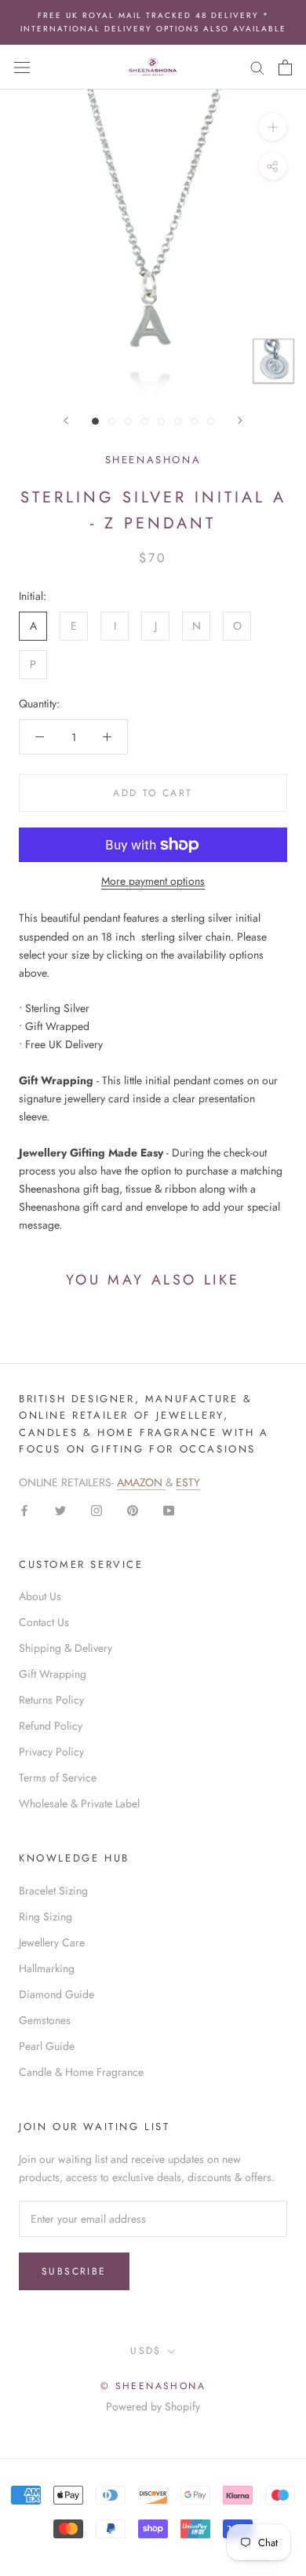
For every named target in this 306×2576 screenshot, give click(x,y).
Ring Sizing (46, 1916)
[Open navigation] (22, 68)
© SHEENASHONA (153, 2386)
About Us (40, 1596)
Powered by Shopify (153, 2406)
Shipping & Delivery (66, 1648)
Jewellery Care (52, 1942)
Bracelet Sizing (53, 1891)
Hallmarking (47, 1968)
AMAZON (141, 1482)
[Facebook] (24, 1509)
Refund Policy (51, 1726)
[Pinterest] (133, 1509)
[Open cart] (285, 68)
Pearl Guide (47, 2046)
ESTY (188, 1482)
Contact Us (44, 1622)
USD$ (146, 2351)
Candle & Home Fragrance (81, 2072)
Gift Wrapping (53, 1674)
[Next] (240, 420)
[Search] (257, 67)
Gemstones (45, 2020)
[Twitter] (60, 1509)
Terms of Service (58, 1778)
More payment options (153, 881)
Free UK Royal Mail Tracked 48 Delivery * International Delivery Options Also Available (153, 22)
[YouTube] (169, 1509)
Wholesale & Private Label (79, 1803)
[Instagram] (97, 1509)
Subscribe (74, 2271)
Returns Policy (51, 1700)
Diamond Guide (56, 1994)
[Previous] (66, 420)
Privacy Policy (51, 1752)
